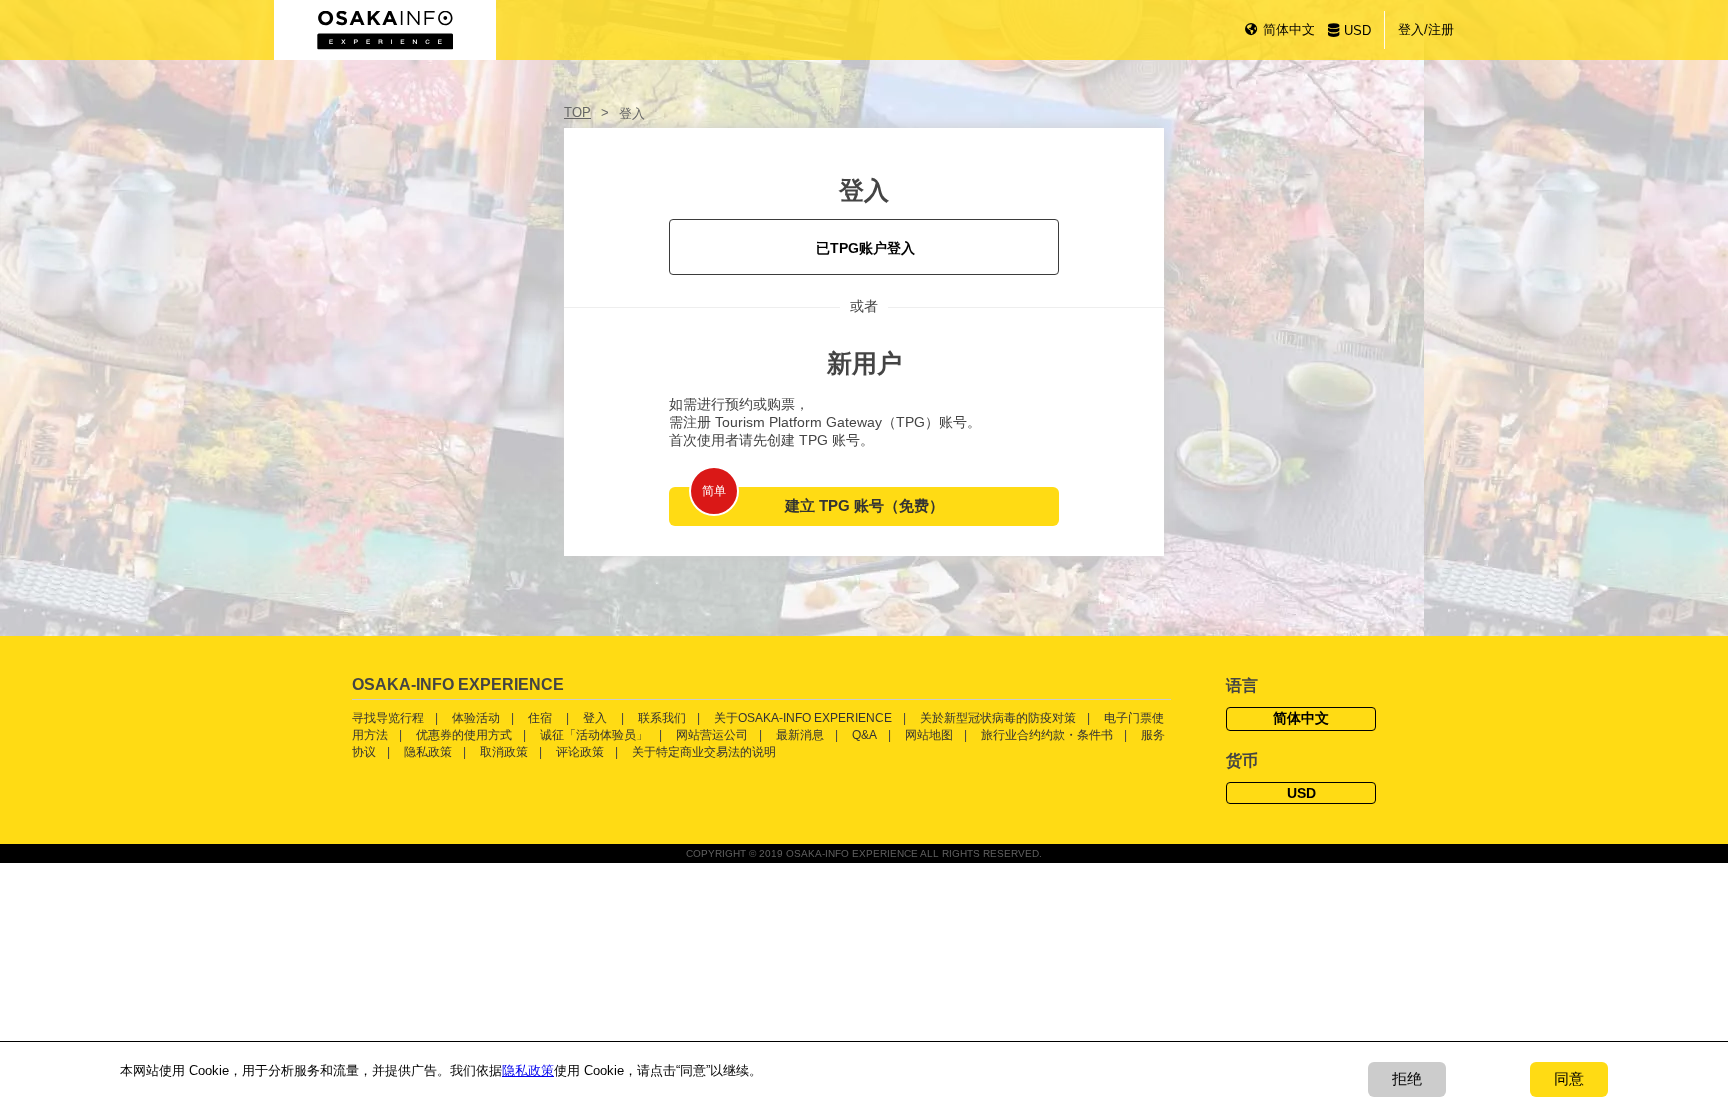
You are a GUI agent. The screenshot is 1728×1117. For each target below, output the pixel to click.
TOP (577, 112)
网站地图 (929, 735)
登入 (595, 718)
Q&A (864, 735)
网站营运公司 (712, 735)
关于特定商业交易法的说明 (704, 752)
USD (1357, 30)
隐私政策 (428, 752)
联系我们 (662, 718)
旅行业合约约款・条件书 (1047, 735)
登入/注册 (1426, 29)
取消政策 (504, 752)
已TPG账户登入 (865, 248)
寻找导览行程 (388, 718)
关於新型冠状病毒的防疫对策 (998, 718)
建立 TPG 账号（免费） (864, 505)
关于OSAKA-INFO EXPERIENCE (803, 718)
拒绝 (1407, 1078)
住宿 (540, 718)
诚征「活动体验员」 (594, 735)
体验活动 (476, 718)
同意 (1569, 1078)
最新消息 (800, 735)
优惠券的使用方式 (464, 735)
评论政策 (580, 752)
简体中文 (1289, 29)
